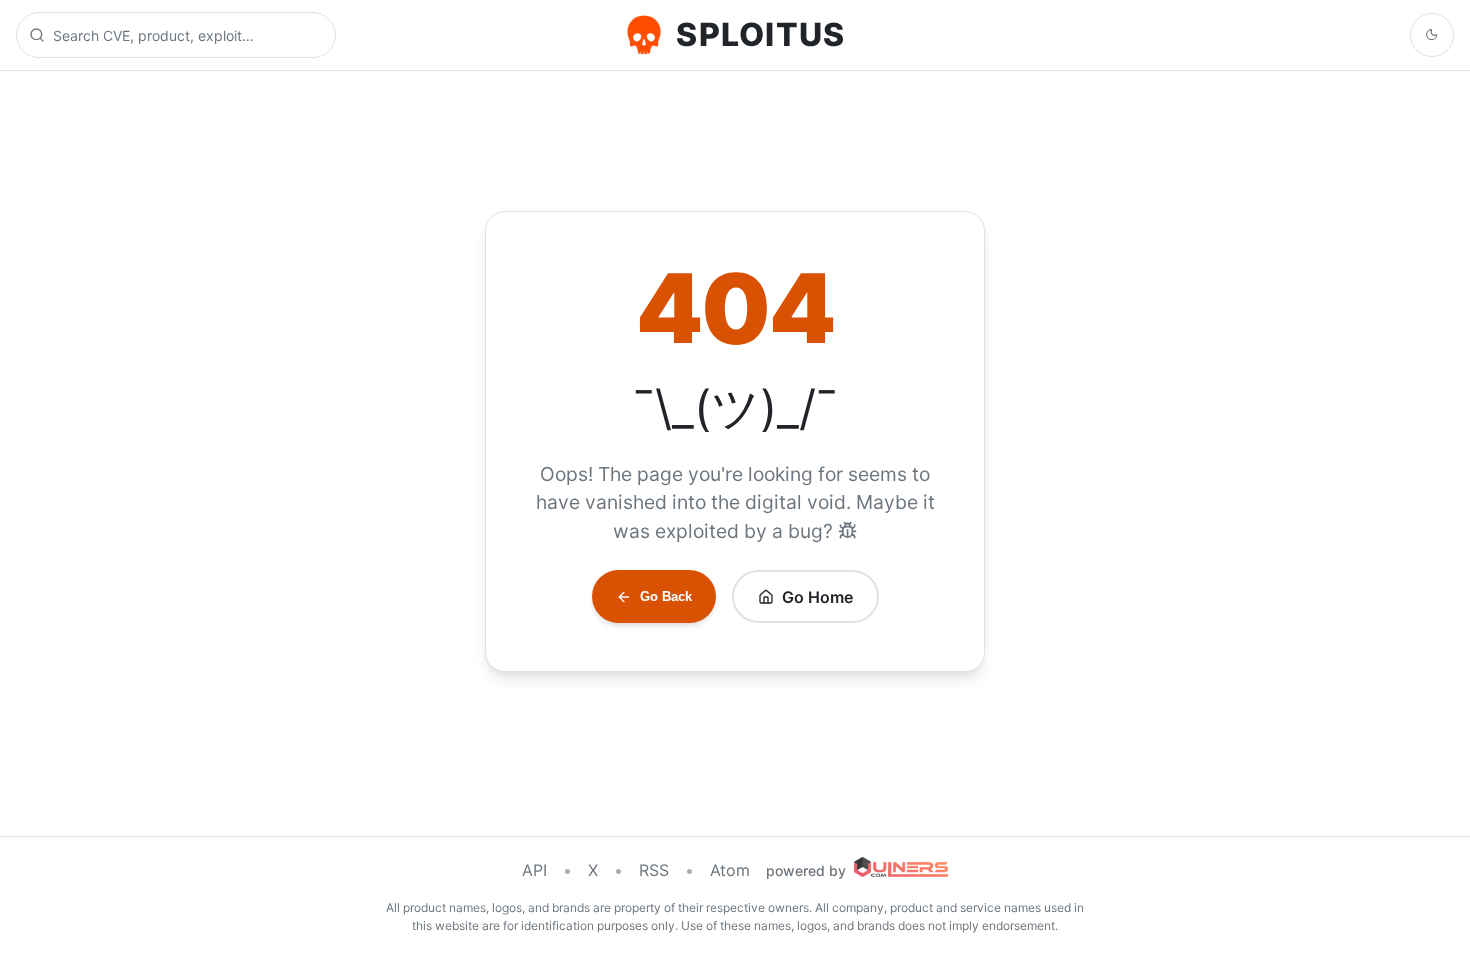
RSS (654, 870)
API (534, 870)
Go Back (666, 596)
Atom (730, 870)
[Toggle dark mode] (1432, 35)
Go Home (817, 597)
